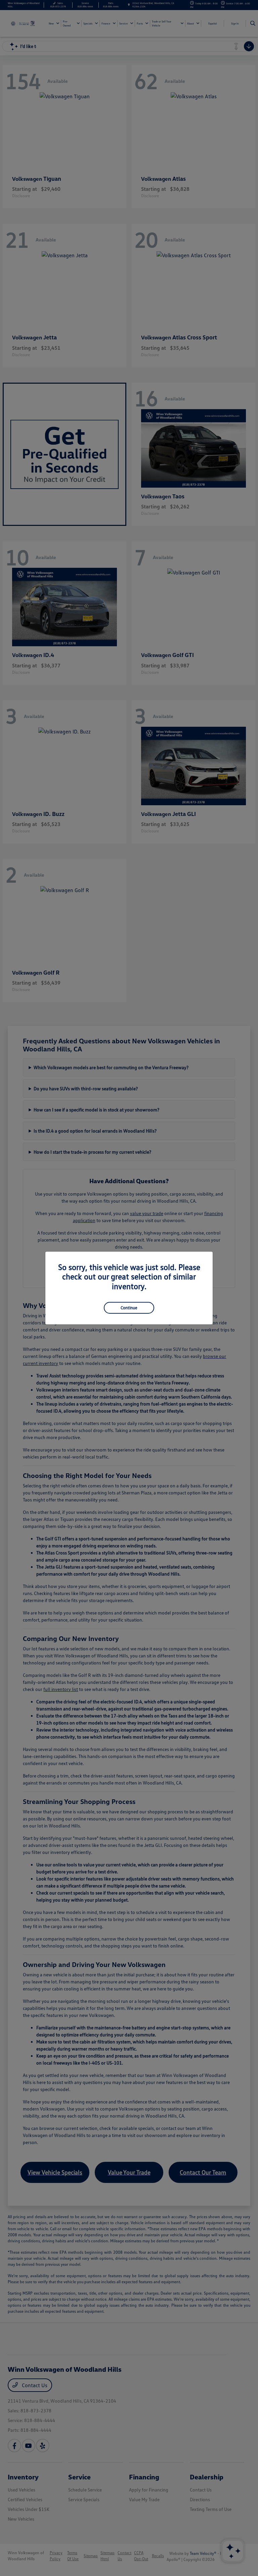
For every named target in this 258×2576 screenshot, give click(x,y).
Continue (129, 1308)
